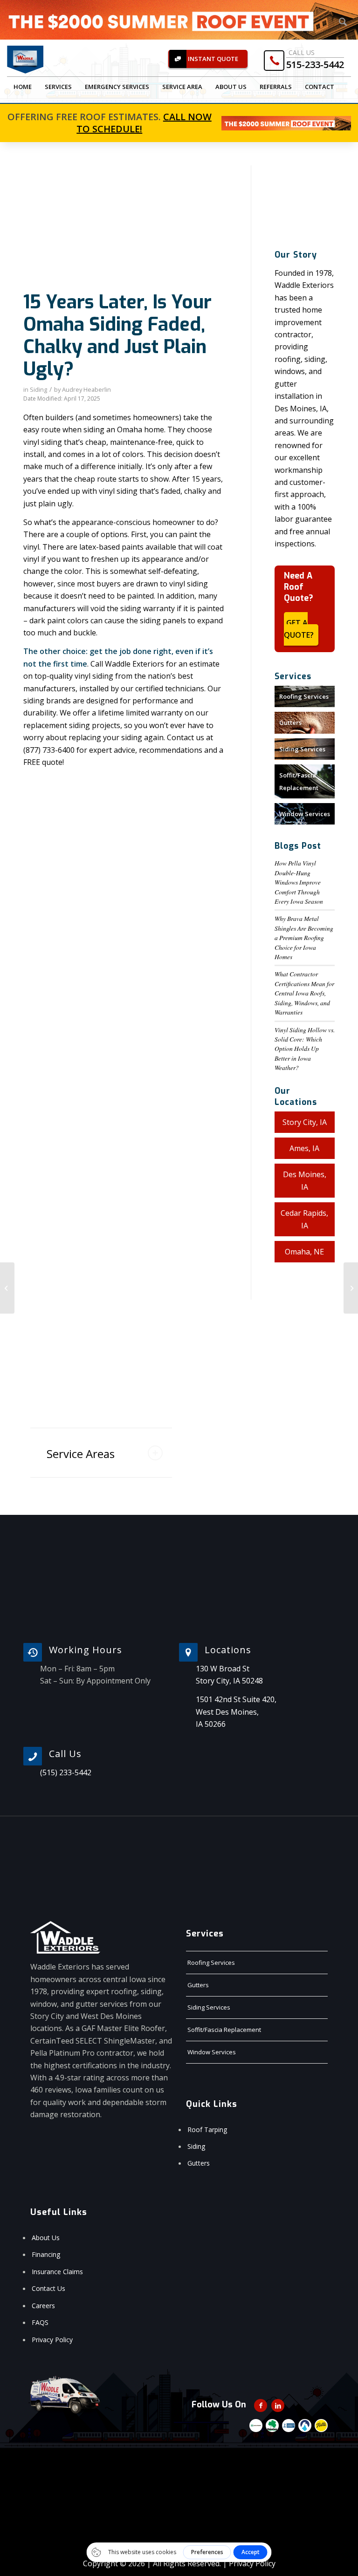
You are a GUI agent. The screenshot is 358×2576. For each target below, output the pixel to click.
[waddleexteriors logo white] (65, 1937)
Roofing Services (304, 696)
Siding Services (302, 749)
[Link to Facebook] (261, 2406)
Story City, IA (305, 1122)
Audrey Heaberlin (86, 389)
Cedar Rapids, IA (304, 1219)
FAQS (40, 2322)
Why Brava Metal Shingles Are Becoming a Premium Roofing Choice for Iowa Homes (304, 937)
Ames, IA (304, 1148)
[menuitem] (23, 87)
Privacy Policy (52, 2340)
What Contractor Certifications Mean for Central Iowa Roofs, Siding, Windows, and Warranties (304, 993)
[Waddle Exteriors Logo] (25, 60)
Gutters (290, 722)
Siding (38, 389)
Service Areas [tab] (81, 1454)
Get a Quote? (299, 629)
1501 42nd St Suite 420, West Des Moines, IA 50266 (236, 1712)
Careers (43, 2306)
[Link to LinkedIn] (278, 2406)
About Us (46, 2238)
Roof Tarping (207, 2130)
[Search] (343, 22)
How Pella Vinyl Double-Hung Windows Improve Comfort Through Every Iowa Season (299, 882)
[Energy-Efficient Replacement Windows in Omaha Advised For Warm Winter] (7, 1288)
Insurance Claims (57, 2272)
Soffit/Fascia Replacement (299, 781)
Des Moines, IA (305, 1180)
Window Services (305, 814)
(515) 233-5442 (66, 1772)
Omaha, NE (304, 1252)
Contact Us (48, 2288)
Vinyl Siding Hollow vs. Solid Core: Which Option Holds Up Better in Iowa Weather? (305, 1049)
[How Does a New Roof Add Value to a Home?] (351, 1288)
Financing (46, 2254)
